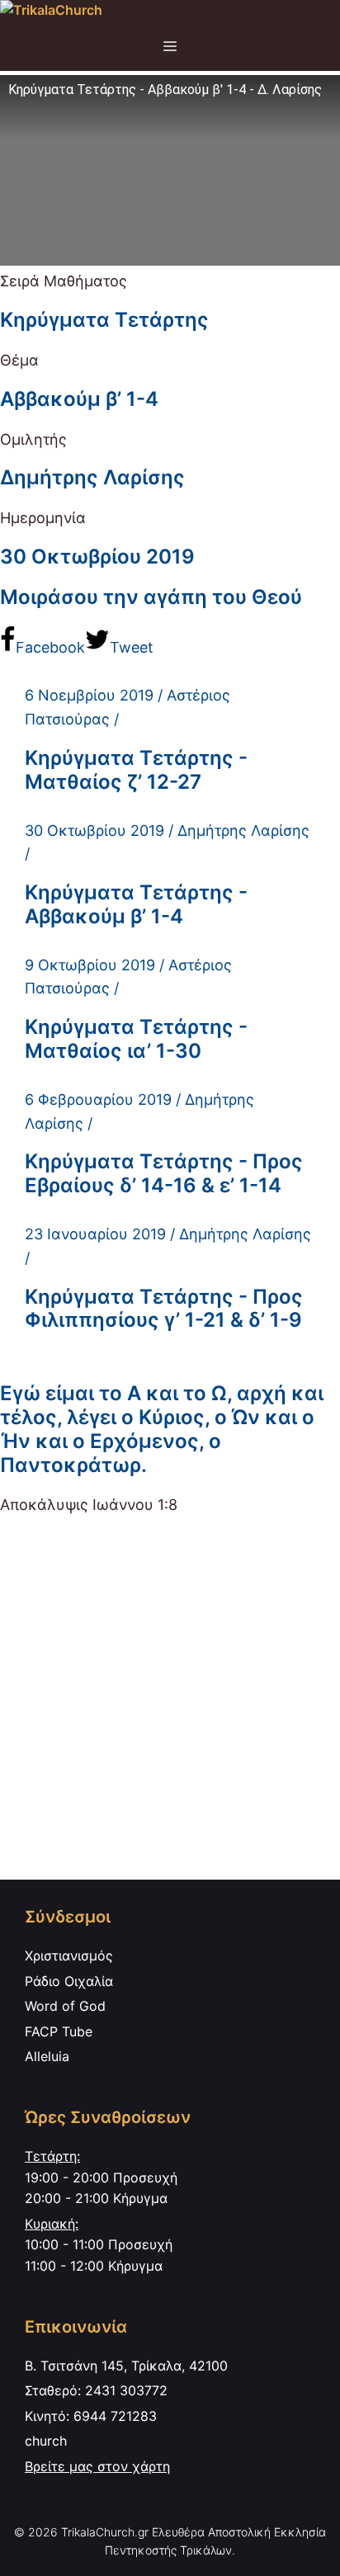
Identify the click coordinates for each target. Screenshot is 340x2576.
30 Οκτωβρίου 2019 (97, 557)
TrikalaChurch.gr (105, 2532)
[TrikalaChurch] (51, 11)
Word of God (65, 2006)
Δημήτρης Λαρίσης (92, 477)
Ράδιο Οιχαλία (69, 1981)
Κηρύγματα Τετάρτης (104, 320)
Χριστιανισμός (69, 1956)
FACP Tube (59, 2031)
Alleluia (47, 2056)
